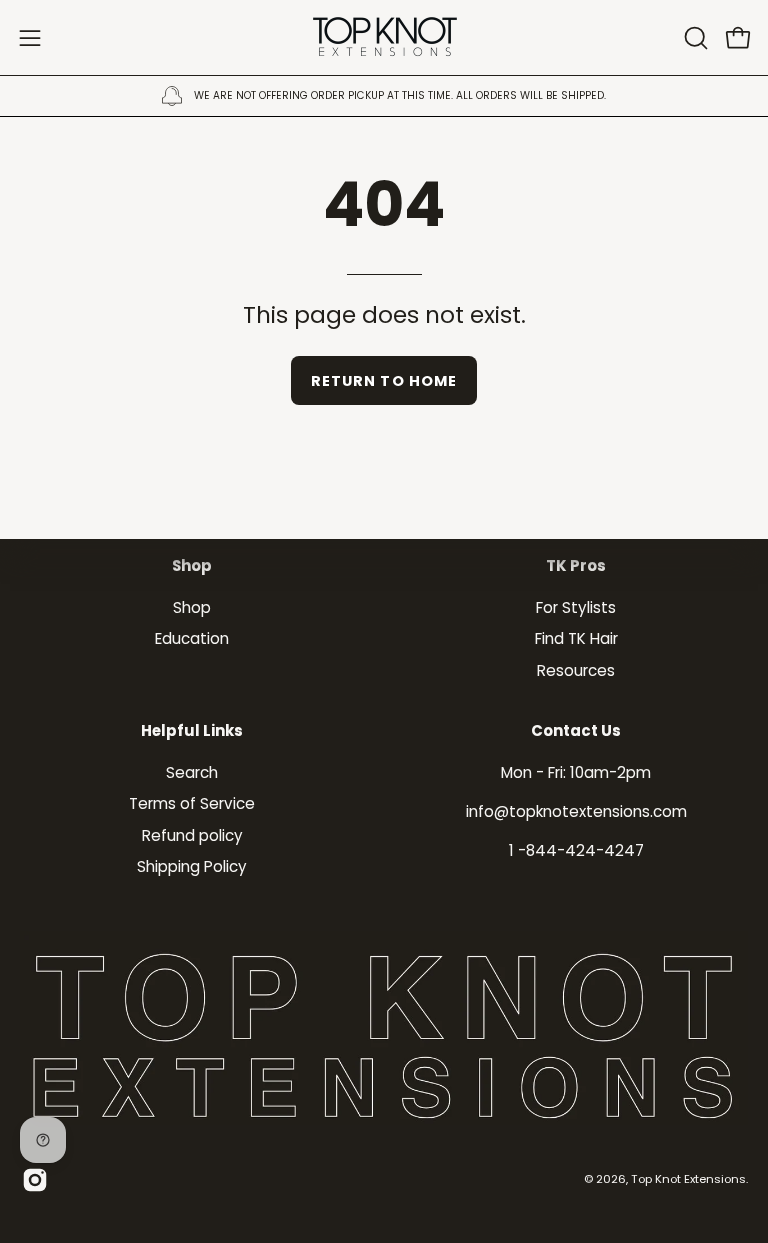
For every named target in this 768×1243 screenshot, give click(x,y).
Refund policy (192, 835)
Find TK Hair (576, 638)
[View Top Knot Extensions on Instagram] (35, 1180)
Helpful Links (192, 731)
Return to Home (384, 381)
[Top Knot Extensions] (384, 37)
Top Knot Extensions (688, 1179)
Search (192, 772)
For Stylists (576, 607)
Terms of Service (192, 803)
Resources (576, 669)
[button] (694, 38)
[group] (384, 96)
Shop (192, 566)
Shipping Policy (192, 866)
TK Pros (576, 566)
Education (192, 638)
